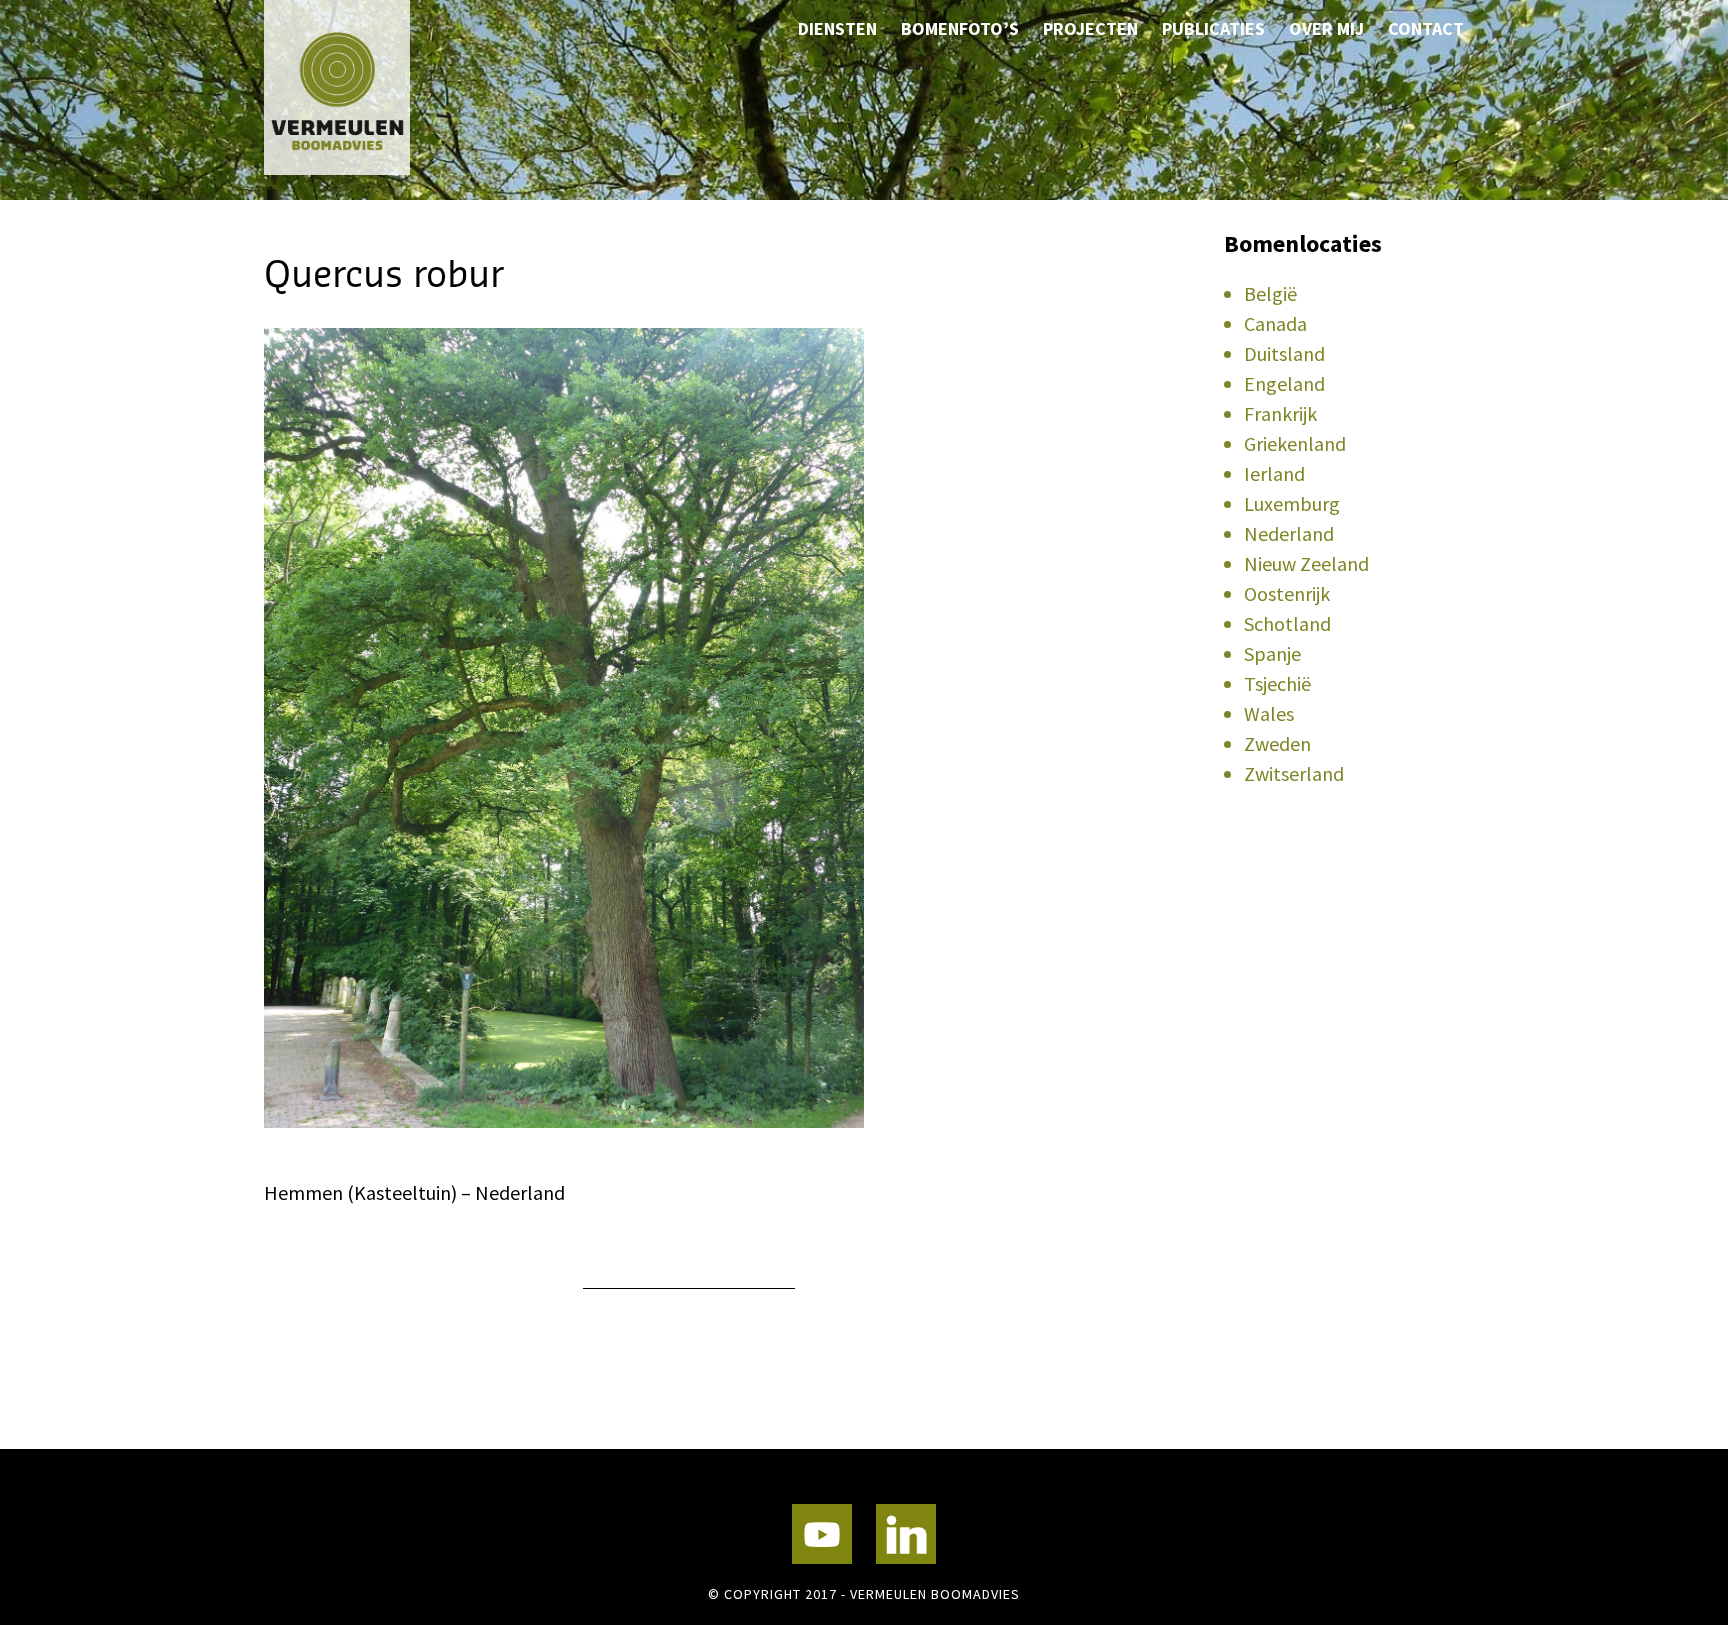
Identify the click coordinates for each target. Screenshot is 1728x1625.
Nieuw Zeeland (1306, 563)
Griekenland (1295, 443)
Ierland (1274, 473)
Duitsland (1284, 353)
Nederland (1289, 533)
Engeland (1284, 383)
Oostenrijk (1287, 593)
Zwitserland (1294, 773)
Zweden (1277, 743)
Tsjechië (1277, 683)
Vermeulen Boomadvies (364, 87)
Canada (1275, 323)
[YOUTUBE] (822, 1534)
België (1270, 293)
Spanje (1272, 653)
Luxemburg (1292, 503)
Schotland (1287, 623)
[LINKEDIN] (906, 1534)
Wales (1269, 713)
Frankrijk (1280, 413)
